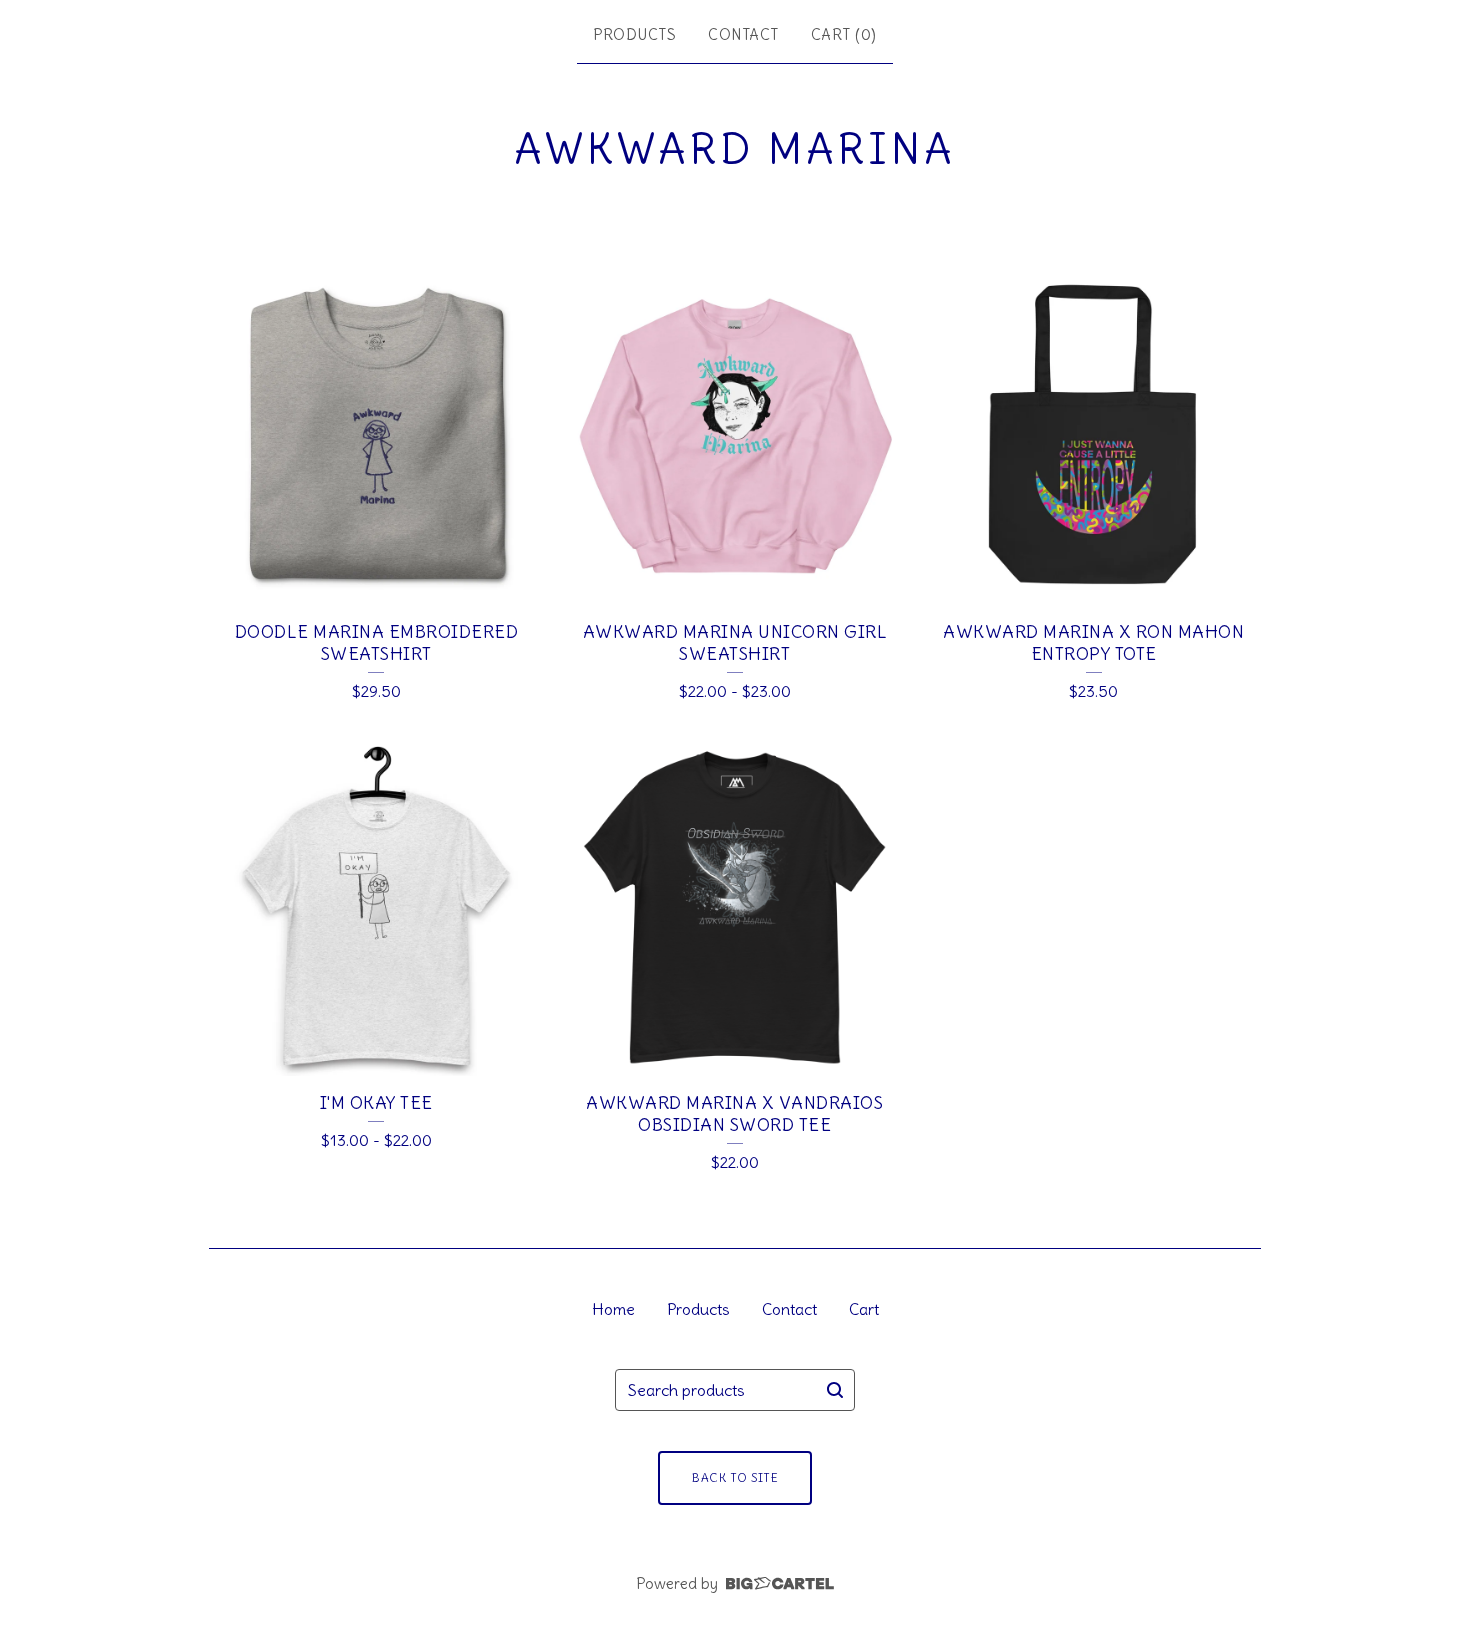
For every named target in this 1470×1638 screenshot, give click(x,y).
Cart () (844, 34)
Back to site (735, 1477)
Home (613, 1309)
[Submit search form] (835, 1390)
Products (634, 34)
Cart (864, 1309)
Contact (743, 34)
